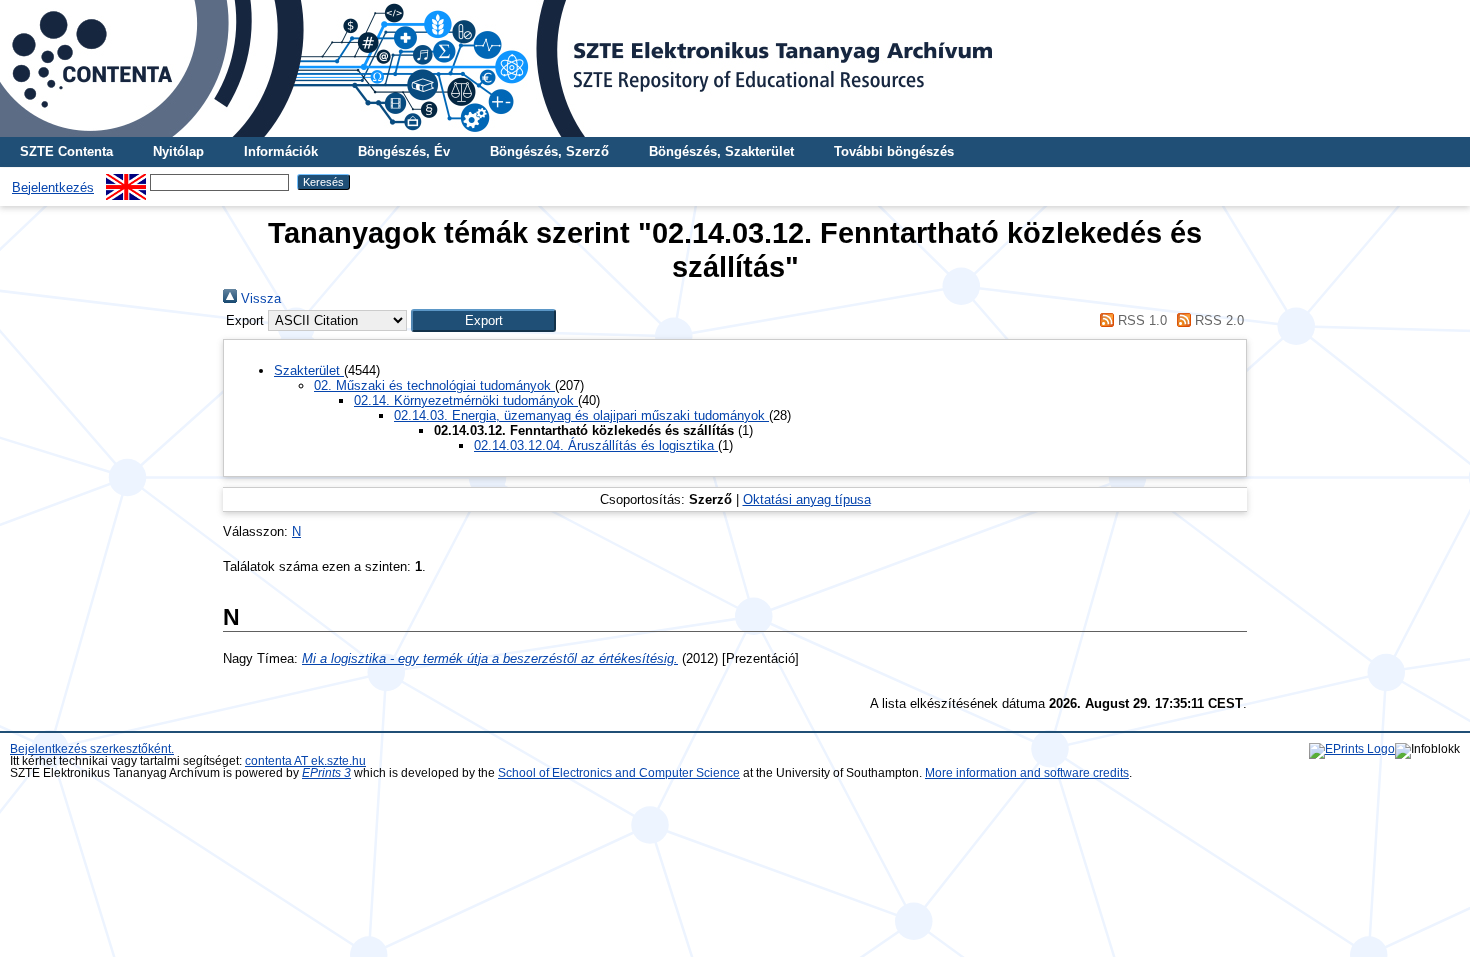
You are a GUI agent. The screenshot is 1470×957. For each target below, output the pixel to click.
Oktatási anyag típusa (807, 499)
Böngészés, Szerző (549, 151)
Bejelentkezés (53, 187)
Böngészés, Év (404, 151)
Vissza (259, 298)
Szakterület (309, 370)
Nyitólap (178, 151)
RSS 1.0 (1140, 320)
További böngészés (894, 151)
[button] (483, 320)
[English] (126, 181)
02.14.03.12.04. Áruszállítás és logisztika (596, 445)
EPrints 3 (326, 773)
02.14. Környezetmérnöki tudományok (466, 400)
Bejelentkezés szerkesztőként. (92, 749)
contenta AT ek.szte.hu (305, 761)
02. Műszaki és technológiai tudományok (434, 385)
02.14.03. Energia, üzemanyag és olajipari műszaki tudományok (581, 415)
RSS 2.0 (1217, 320)
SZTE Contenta (66, 151)
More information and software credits (1027, 773)
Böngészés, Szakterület (721, 151)
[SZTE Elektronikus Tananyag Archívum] (735, 68)
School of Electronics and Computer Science (619, 773)
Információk (281, 151)
